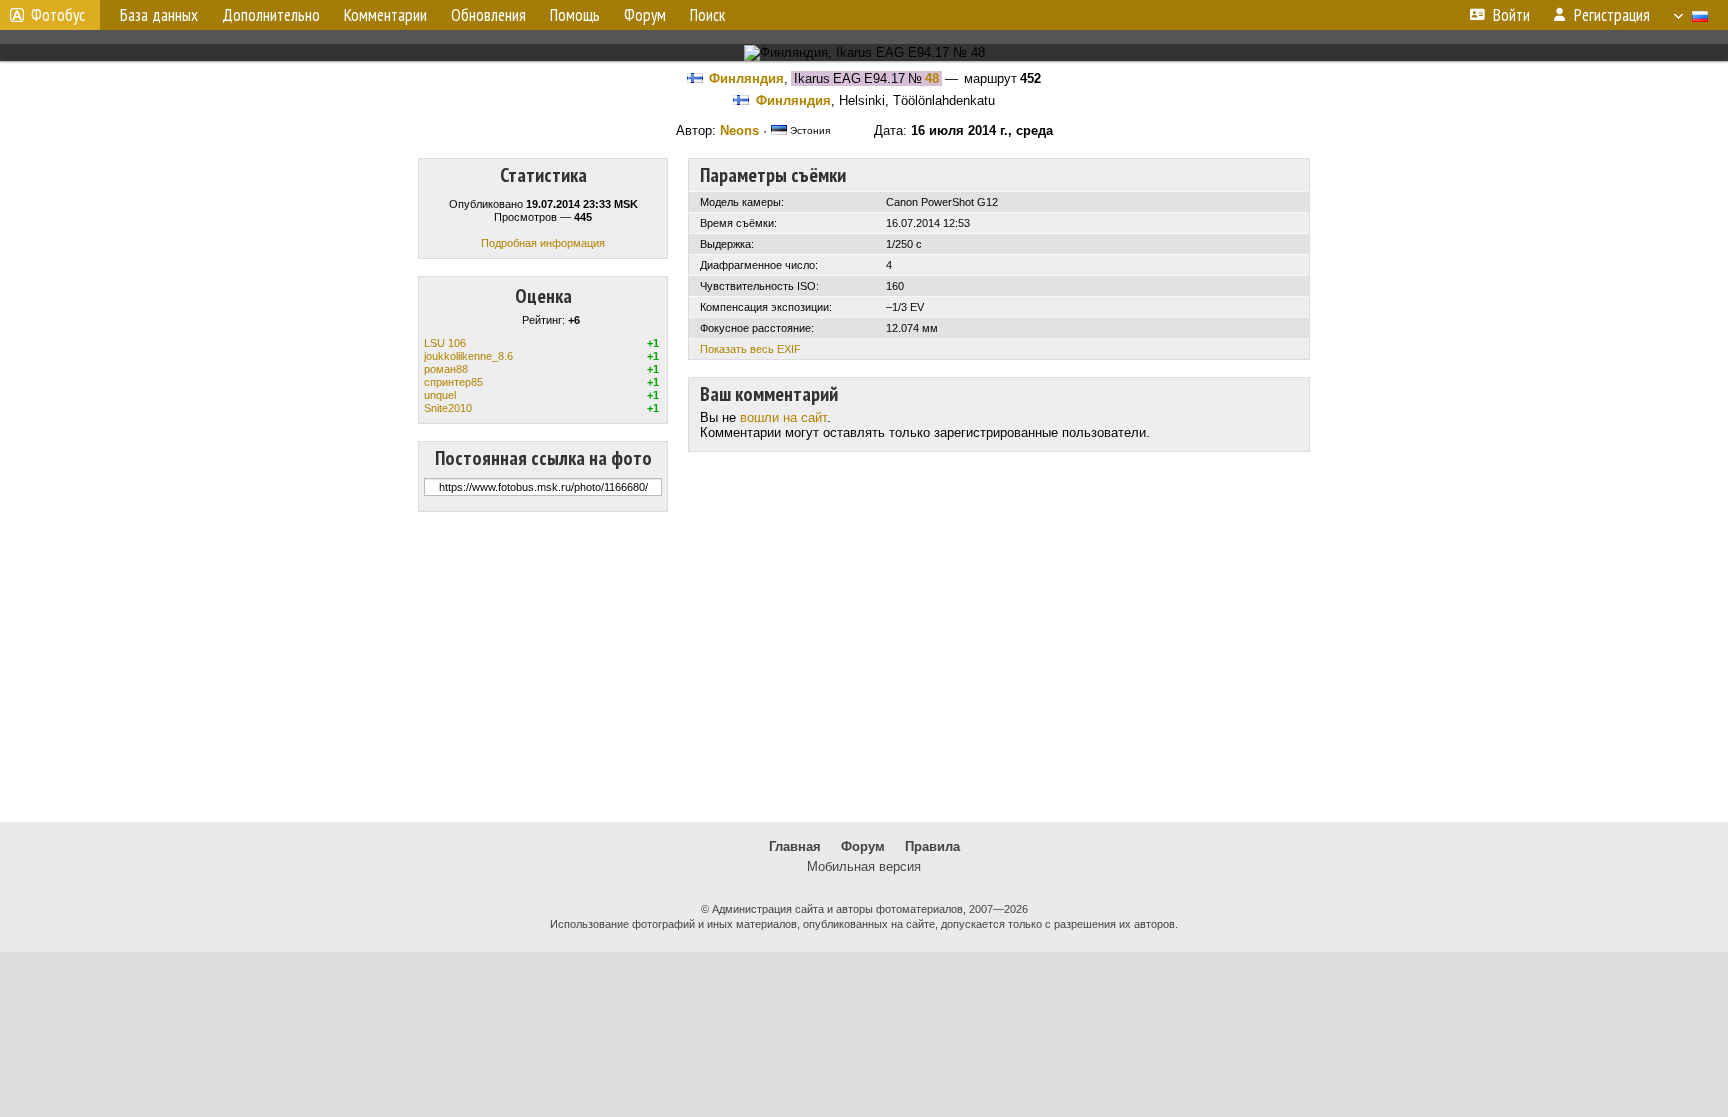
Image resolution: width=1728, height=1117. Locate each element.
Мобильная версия (864, 866)
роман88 (446, 369)
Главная (795, 846)
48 (932, 78)
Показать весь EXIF (750, 349)
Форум (863, 846)
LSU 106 (445, 343)
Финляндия (746, 78)
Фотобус (58, 15)
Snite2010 (448, 408)
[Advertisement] (864, 667)
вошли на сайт (783, 417)
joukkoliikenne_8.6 (468, 356)
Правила (932, 846)
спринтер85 (453, 382)
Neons (739, 130)
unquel (440, 395)
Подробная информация (543, 243)
